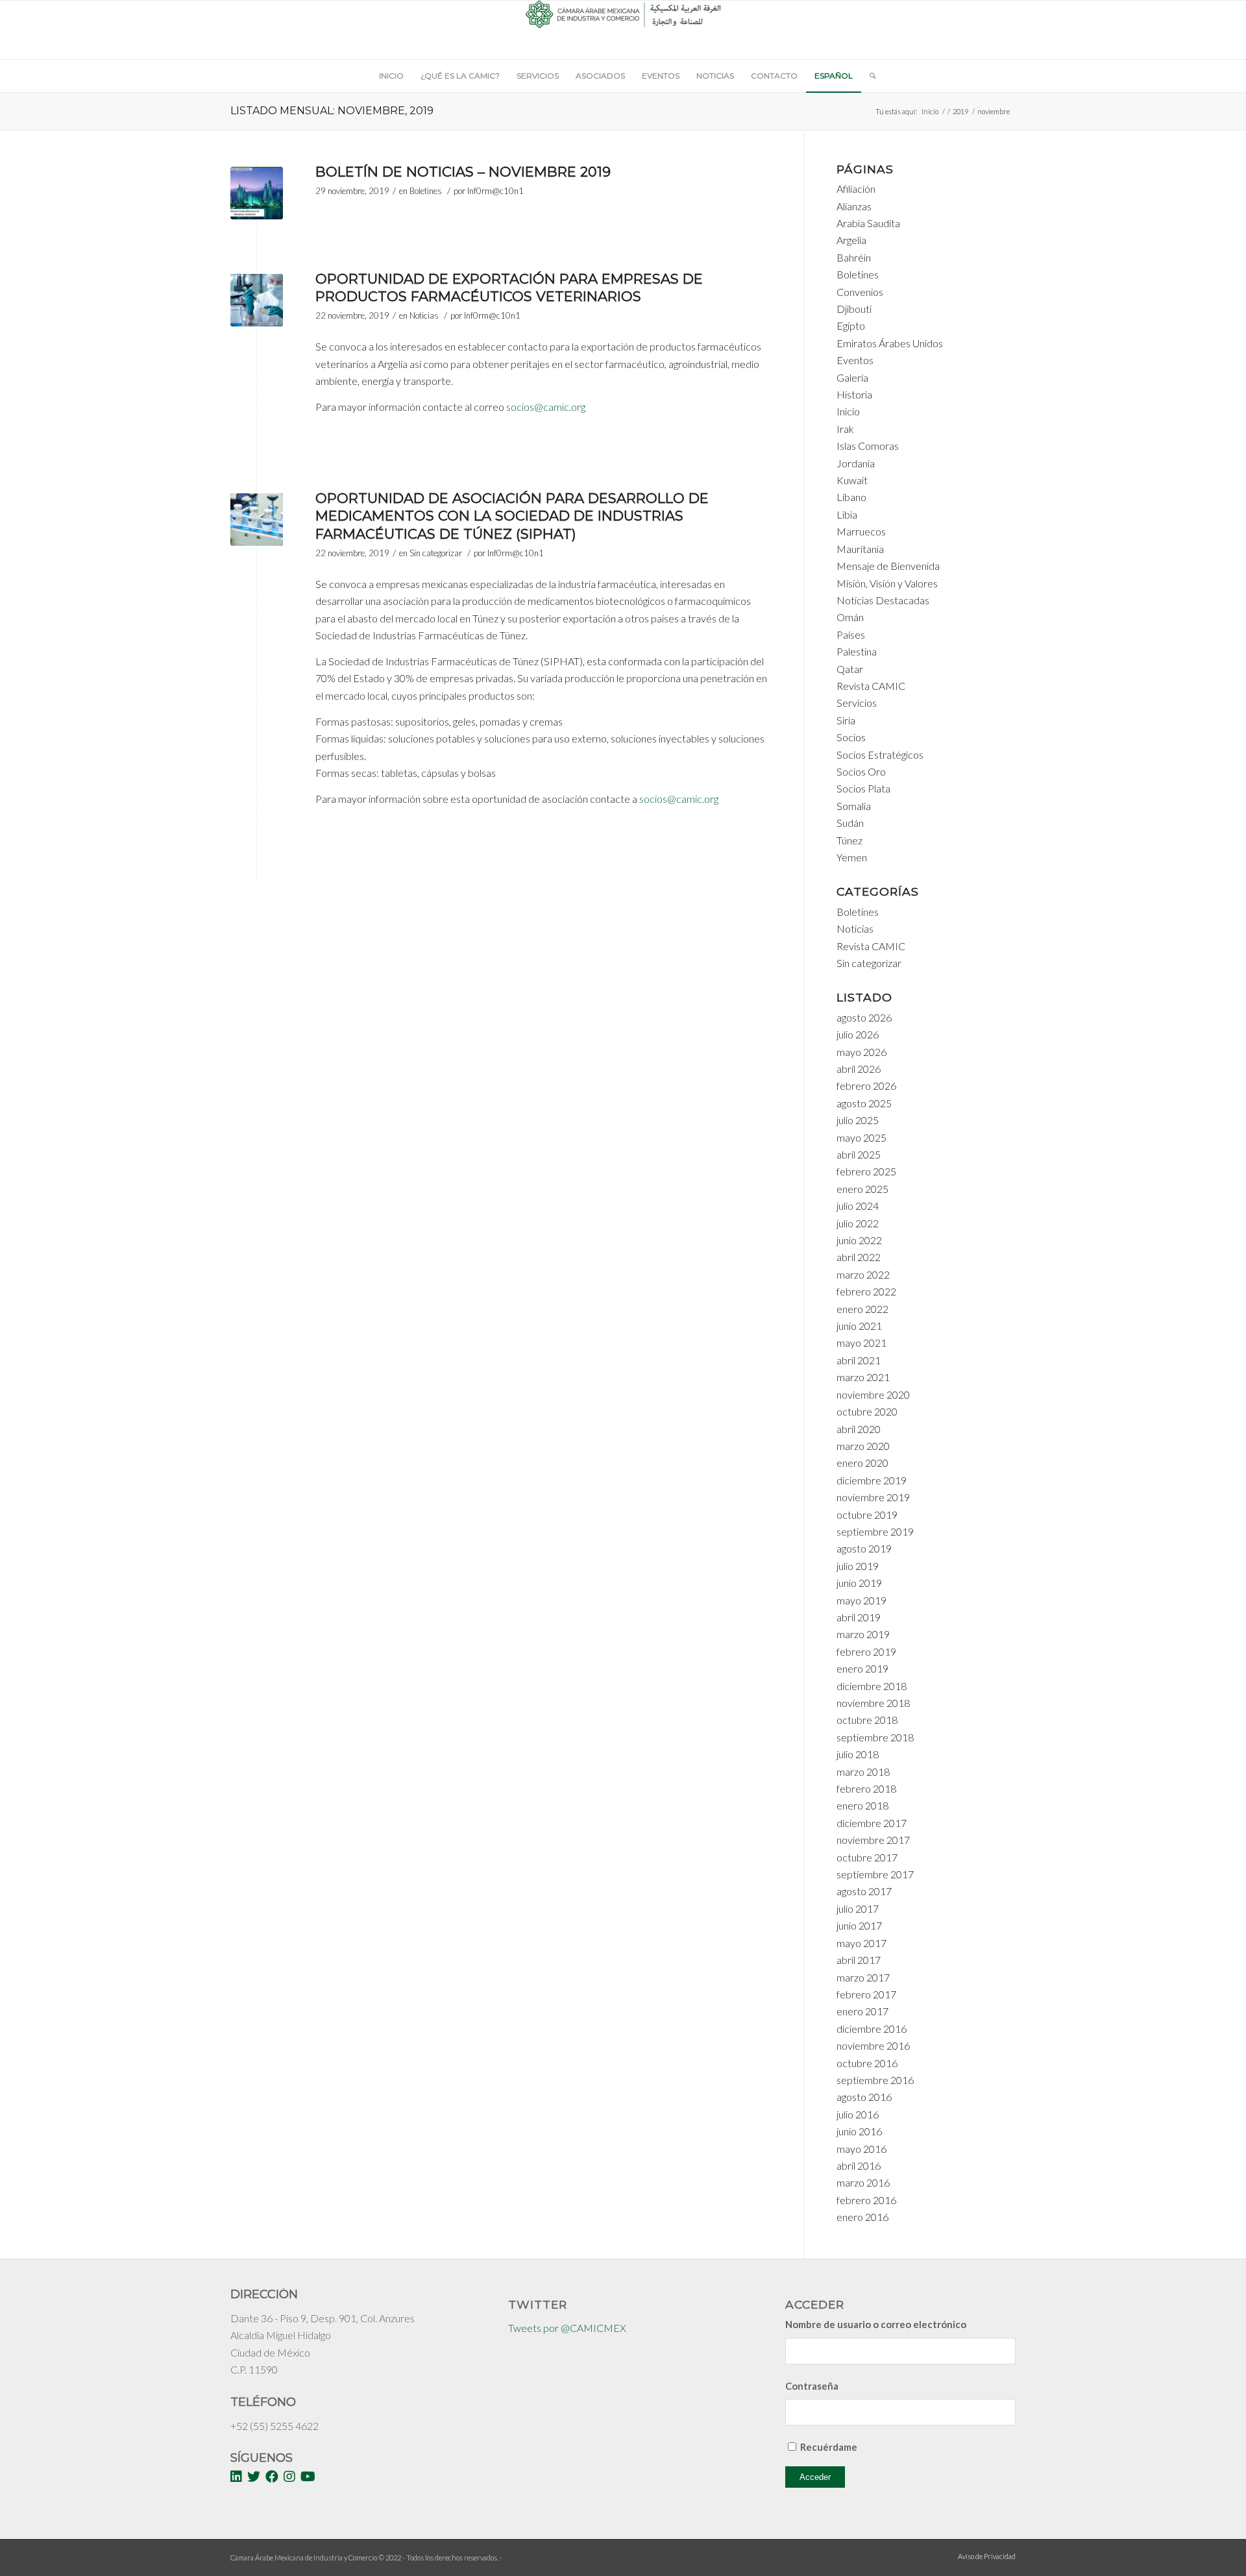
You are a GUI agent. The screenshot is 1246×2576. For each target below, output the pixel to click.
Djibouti (854, 309)
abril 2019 (859, 1617)
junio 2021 (859, 1326)
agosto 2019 (864, 1548)
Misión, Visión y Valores (887, 583)
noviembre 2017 (873, 1840)
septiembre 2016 (875, 2080)
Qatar (850, 669)
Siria (846, 720)
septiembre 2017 (875, 1874)
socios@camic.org (546, 407)
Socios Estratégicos (880, 754)
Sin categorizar (436, 553)
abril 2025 (859, 1154)
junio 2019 (859, 1583)
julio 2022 (858, 1223)
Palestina (857, 651)
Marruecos (861, 531)
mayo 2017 (861, 1943)
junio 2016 (859, 2131)
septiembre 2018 (875, 1737)
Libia (847, 514)
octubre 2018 (867, 1720)
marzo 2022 (863, 1274)
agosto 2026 (864, 1017)
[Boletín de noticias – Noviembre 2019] (257, 193)
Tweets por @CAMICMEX (567, 2328)
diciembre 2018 (872, 1686)
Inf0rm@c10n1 (495, 191)
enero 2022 (862, 1309)
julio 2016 (858, 2114)
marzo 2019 (863, 1634)
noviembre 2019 (873, 1497)
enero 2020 (862, 1463)
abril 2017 (859, 1960)
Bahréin (854, 257)
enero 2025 (862, 1189)
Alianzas (854, 206)
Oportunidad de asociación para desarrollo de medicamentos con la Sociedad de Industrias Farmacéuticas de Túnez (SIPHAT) (512, 516)
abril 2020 (859, 1429)
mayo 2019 (861, 1600)
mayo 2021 (861, 1343)
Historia (854, 394)
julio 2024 (858, 1206)
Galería (852, 377)
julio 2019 (858, 1566)
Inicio (930, 111)
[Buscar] (868, 76)
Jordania (856, 463)
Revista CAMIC (871, 686)
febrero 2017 (866, 1994)
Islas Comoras (868, 446)
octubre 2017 (867, 1857)
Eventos (855, 360)
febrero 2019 (866, 1651)
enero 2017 (862, 2011)
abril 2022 (859, 1257)
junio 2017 (859, 1925)
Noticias (424, 315)
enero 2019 (862, 1668)
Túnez (849, 840)
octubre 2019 (867, 1515)
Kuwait (852, 480)
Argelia (851, 240)
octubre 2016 (867, 2063)
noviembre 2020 (873, 1394)
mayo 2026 (861, 1052)
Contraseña (812, 2386)
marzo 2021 (863, 1377)
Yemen (852, 857)
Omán (850, 617)
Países (851, 634)
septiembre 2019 (875, 1531)
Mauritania (860, 549)
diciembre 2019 (872, 1480)
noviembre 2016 (873, 2045)
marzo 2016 (863, 2182)
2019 (960, 111)
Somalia (854, 806)
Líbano (851, 497)
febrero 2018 (866, 1788)
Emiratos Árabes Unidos (890, 343)
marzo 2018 (863, 1772)
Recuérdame (829, 2447)
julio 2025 (858, 1120)
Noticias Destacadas (883, 600)
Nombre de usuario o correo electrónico (876, 2324)
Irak (845, 429)
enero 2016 (862, 2217)
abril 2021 (859, 1360)
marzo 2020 (863, 1446)
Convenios (860, 292)
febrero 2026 (866, 1086)
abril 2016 (859, 2165)
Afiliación (856, 189)
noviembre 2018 (873, 1703)
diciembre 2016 (872, 2029)
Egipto (851, 325)
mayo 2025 (861, 1137)
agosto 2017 (864, 1891)
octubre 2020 (867, 1411)
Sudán (850, 823)
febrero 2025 (866, 1171)
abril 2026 (859, 1069)
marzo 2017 (863, 1977)
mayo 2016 (861, 2149)
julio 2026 (858, 1034)
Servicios (857, 703)
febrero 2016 (866, 2200)
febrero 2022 (866, 1291)
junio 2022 (859, 1240)
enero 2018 (862, 1805)
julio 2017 (858, 1908)
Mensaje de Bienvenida (888, 566)
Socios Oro (861, 771)
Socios (851, 737)
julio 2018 (858, 1754)
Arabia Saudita (868, 223)
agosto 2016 (864, 2097)
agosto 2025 (864, 1103)
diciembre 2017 (872, 1823)
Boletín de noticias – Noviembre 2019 (463, 172)
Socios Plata (863, 788)
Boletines (426, 191)
